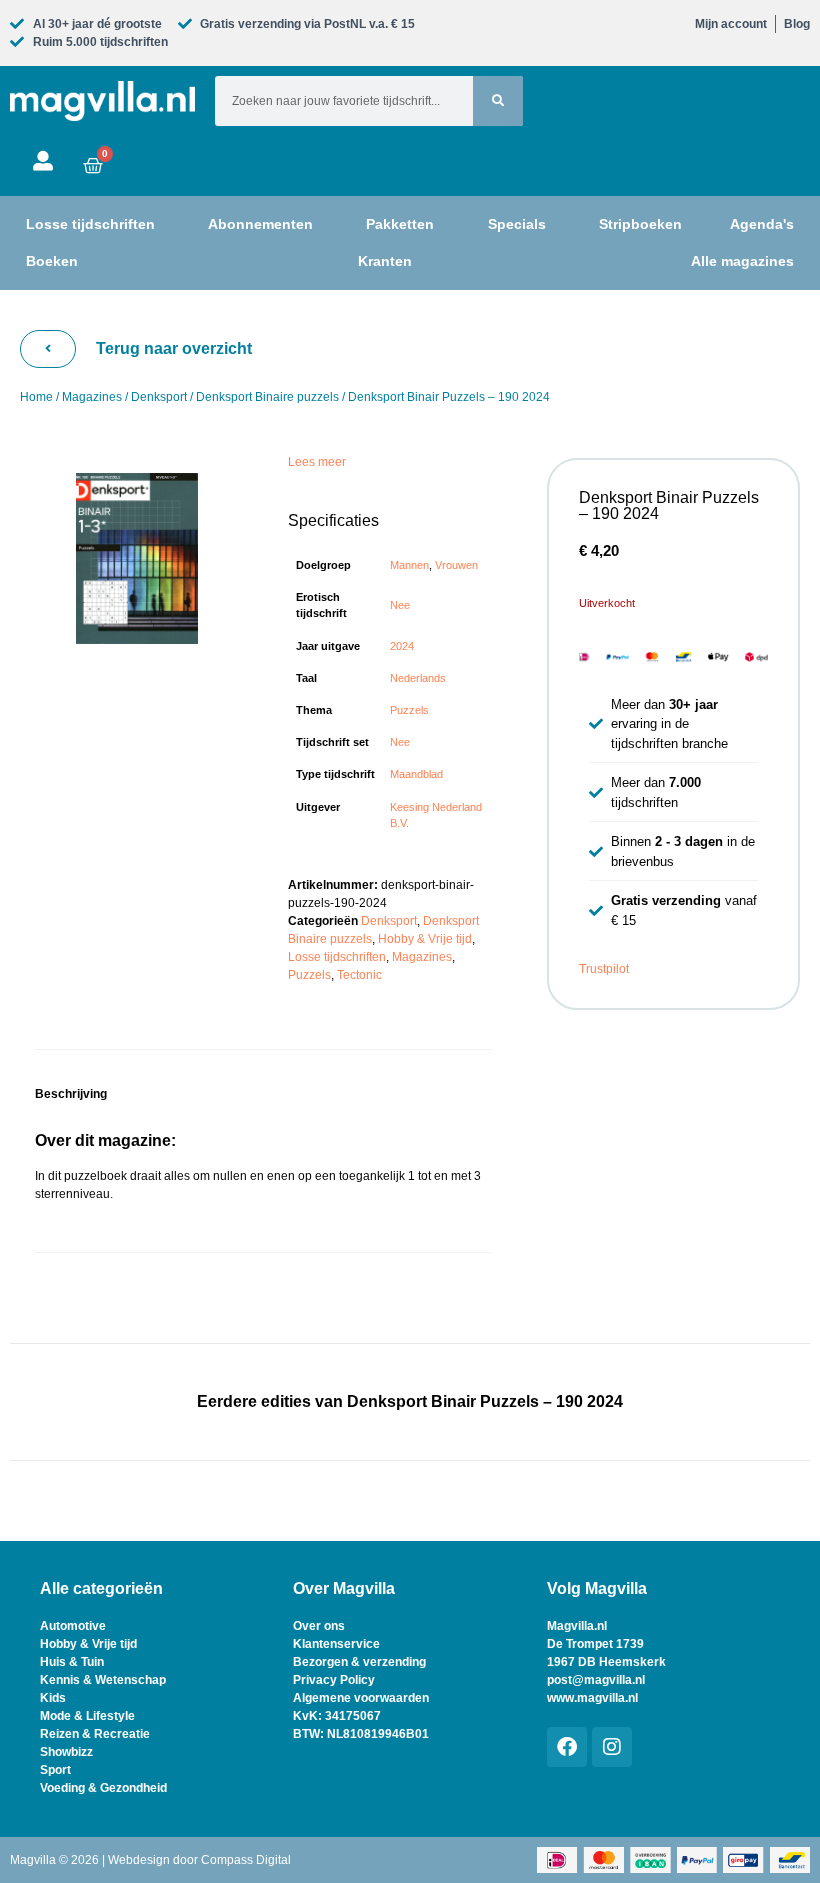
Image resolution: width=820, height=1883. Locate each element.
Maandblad (416, 774)
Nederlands (418, 678)
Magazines (92, 397)
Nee (400, 605)
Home (36, 397)
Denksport (159, 397)
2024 (402, 646)
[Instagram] (612, 1747)
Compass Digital (246, 1860)
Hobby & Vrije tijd (425, 939)
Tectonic (359, 975)
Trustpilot (604, 969)
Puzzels (409, 710)
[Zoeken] (498, 101)
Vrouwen (456, 565)
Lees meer (317, 462)
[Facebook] (567, 1747)
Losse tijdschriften (337, 957)
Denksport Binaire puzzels (267, 397)
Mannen (409, 565)
